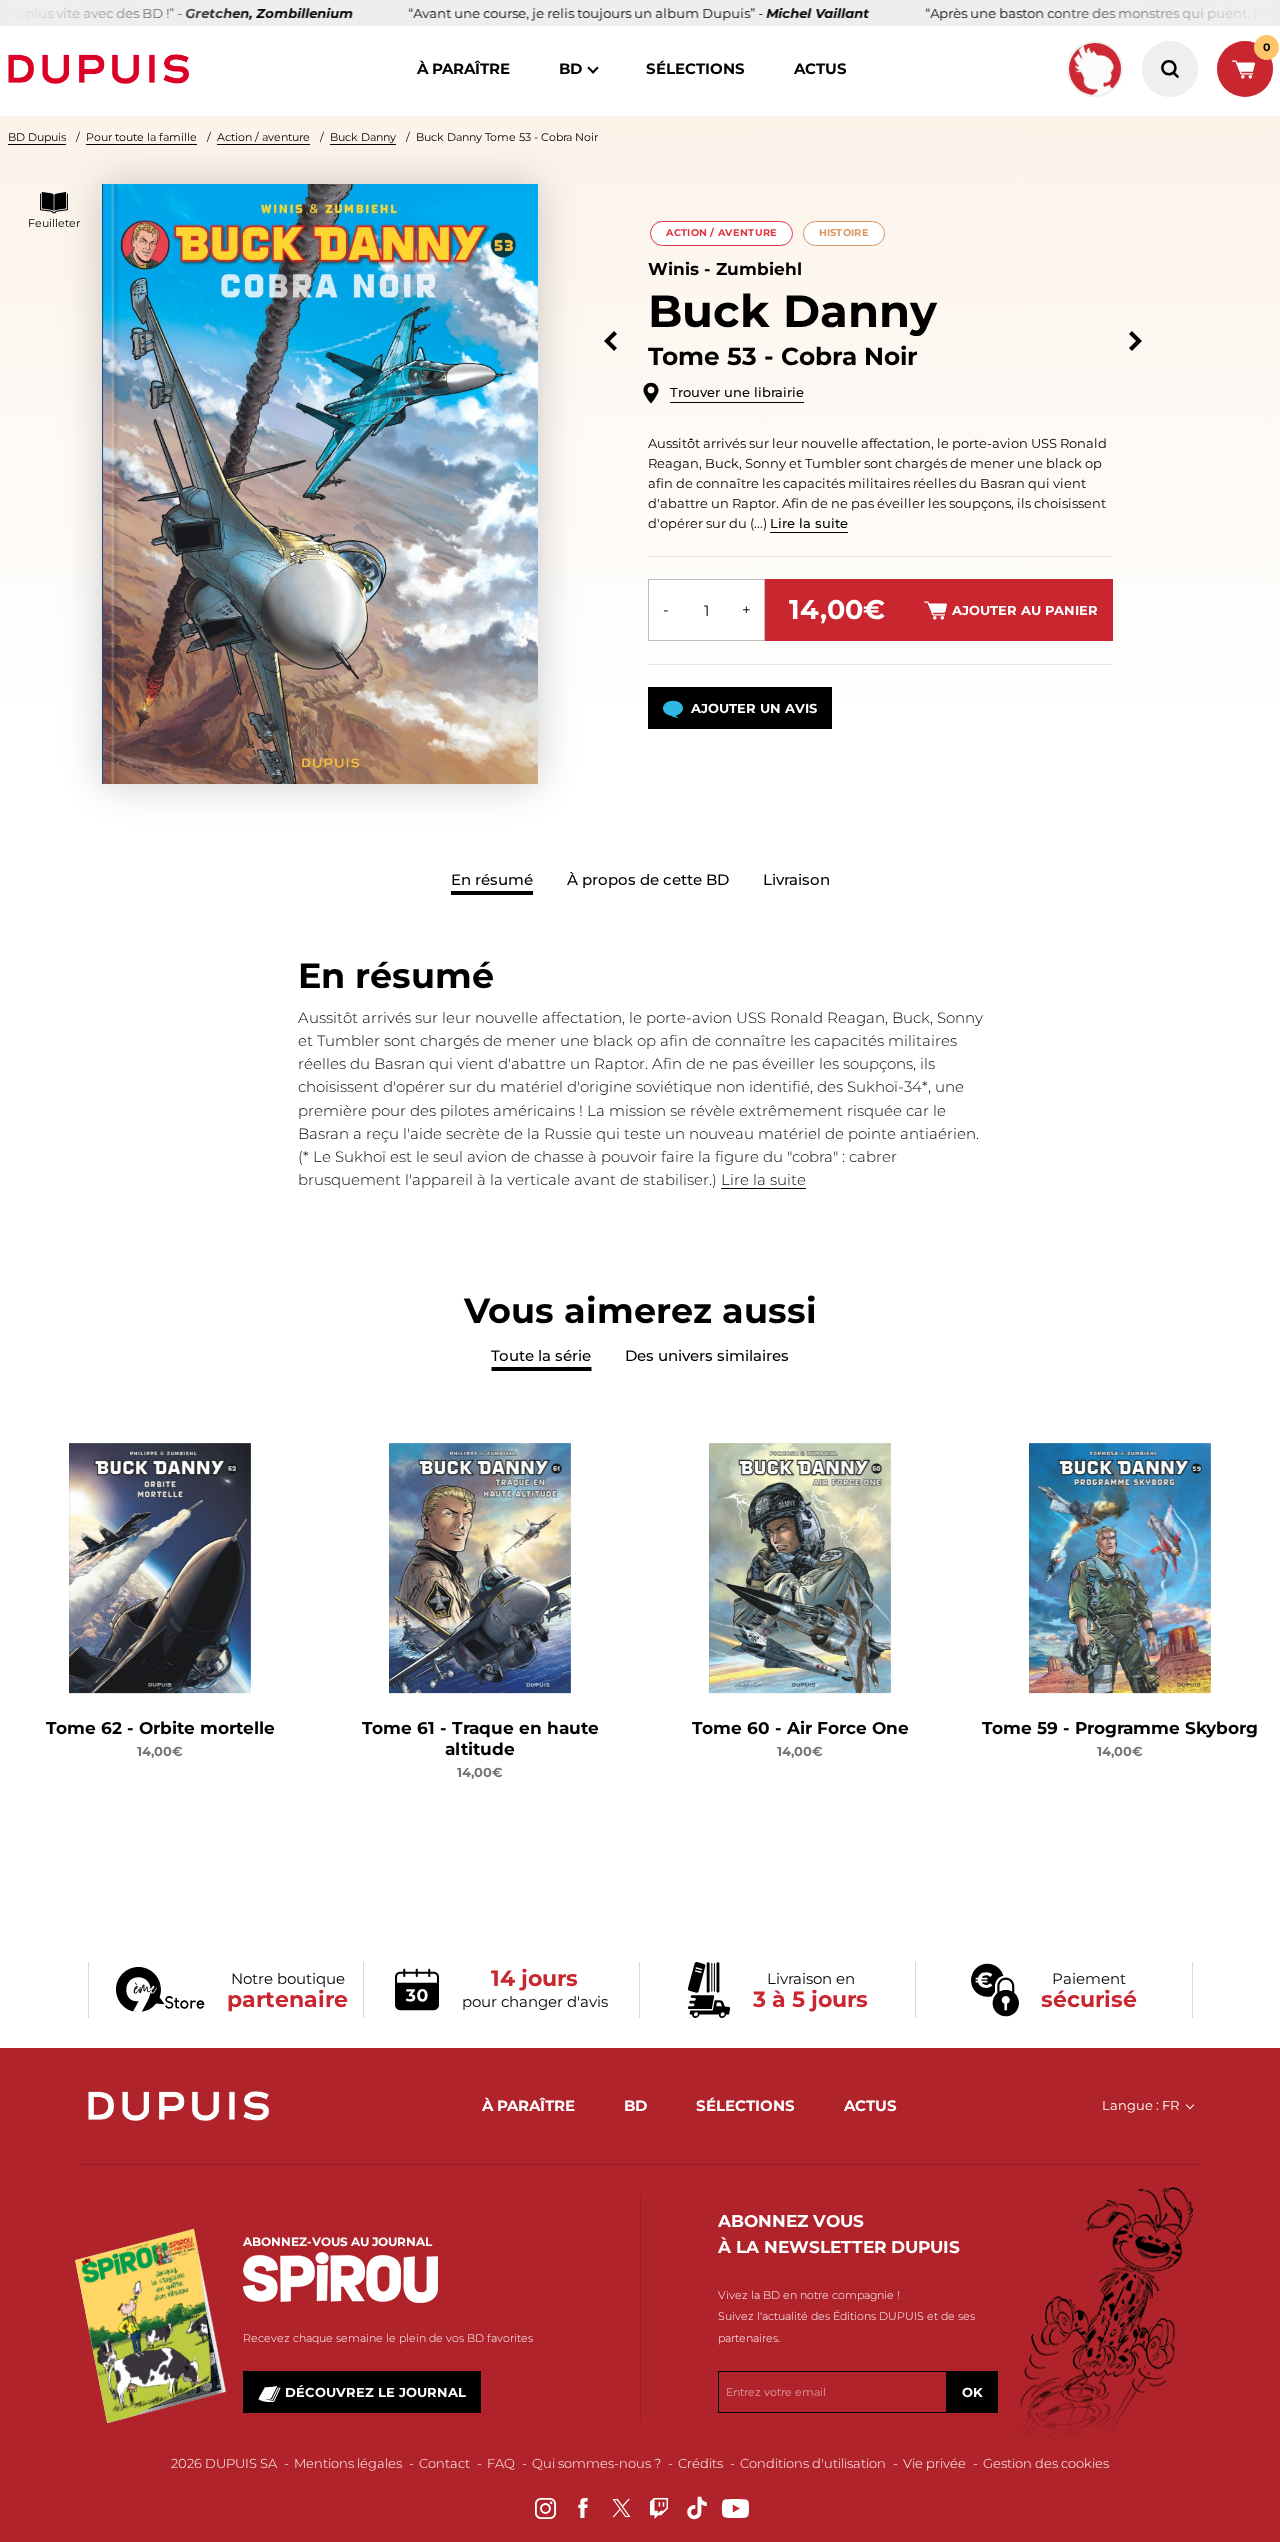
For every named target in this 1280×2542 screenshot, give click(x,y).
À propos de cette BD (648, 879)
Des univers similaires (707, 1355)
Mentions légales (348, 2463)
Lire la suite (809, 523)
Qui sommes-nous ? (596, 2463)
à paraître (463, 68)
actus (820, 68)
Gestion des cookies (1046, 2463)
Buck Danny (363, 137)
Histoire (844, 232)
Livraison (796, 879)
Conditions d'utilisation (813, 2463)
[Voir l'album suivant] (1135, 341)
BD (570, 68)
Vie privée (934, 2463)
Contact (444, 2463)
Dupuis (103, 69)
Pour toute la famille (141, 137)
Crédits (700, 2463)
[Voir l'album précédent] (610, 341)
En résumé (492, 879)
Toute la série (541, 1355)
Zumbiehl (759, 269)
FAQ (501, 2463)
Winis (673, 269)
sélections (695, 68)
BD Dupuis (37, 137)
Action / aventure (263, 137)
